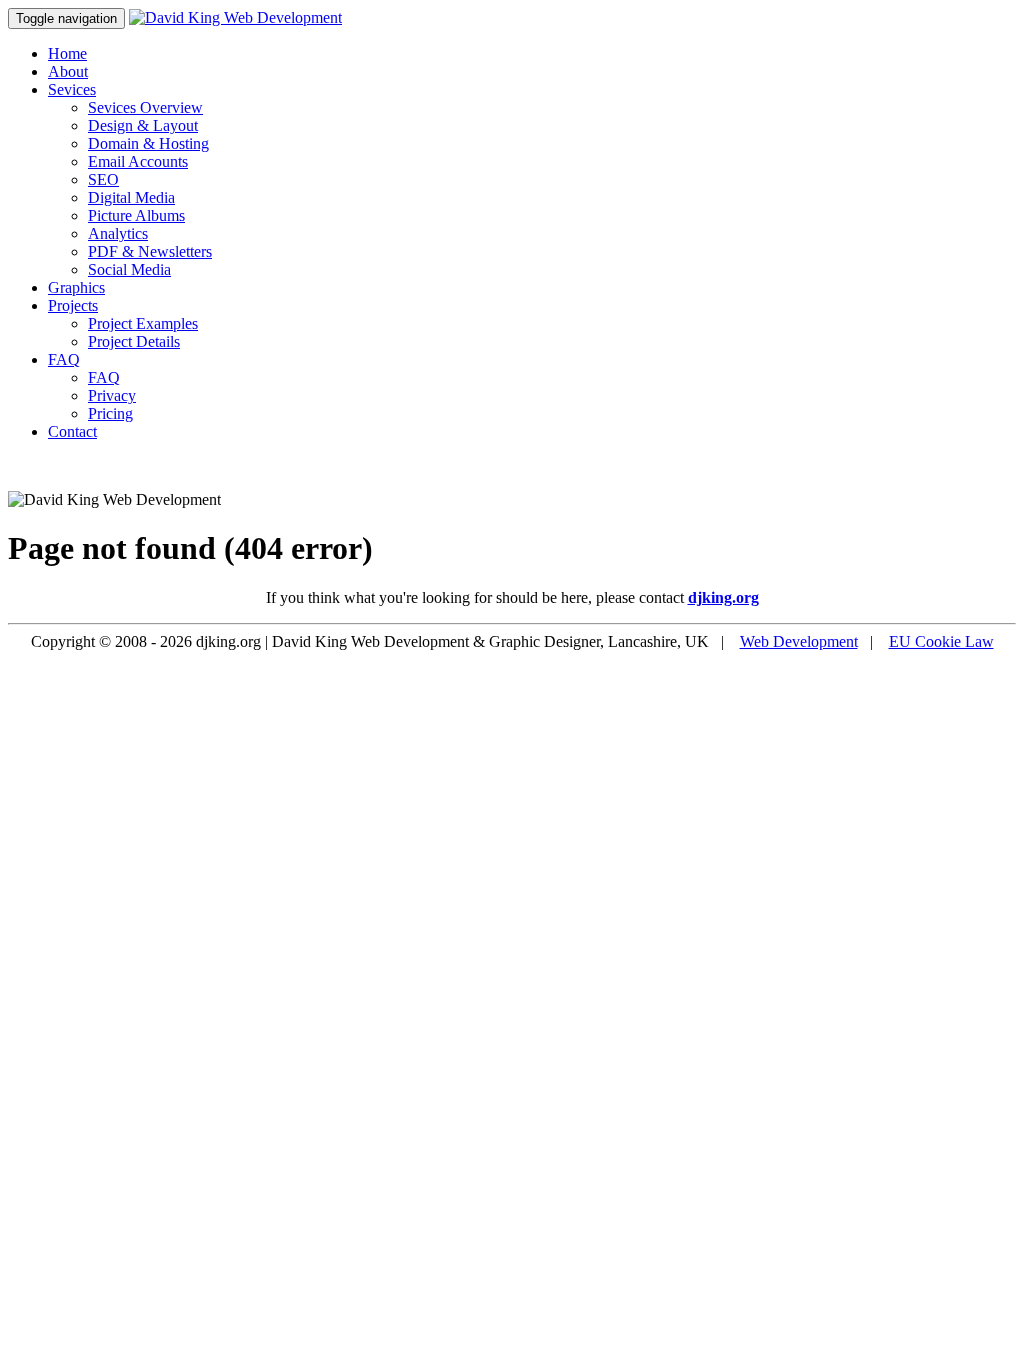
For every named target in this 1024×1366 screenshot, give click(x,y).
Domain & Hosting (148, 143)
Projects (73, 305)
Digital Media (131, 197)
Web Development (799, 641)
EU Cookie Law (941, 641)
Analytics (118, 233)
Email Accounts (138, 161)
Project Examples (143, 323)
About (68, 71)
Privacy (112, 395)
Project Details (134, 341)
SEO (103, 179)
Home (67, 53)
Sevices (72, 89)
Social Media (129, 269)
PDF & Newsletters (150, 251)
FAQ (64, 359)
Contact (72, 431)
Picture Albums (136, 215)
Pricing (110, 413)
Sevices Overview (145, 107)
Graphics (76, 287)
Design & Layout (143, 125)
